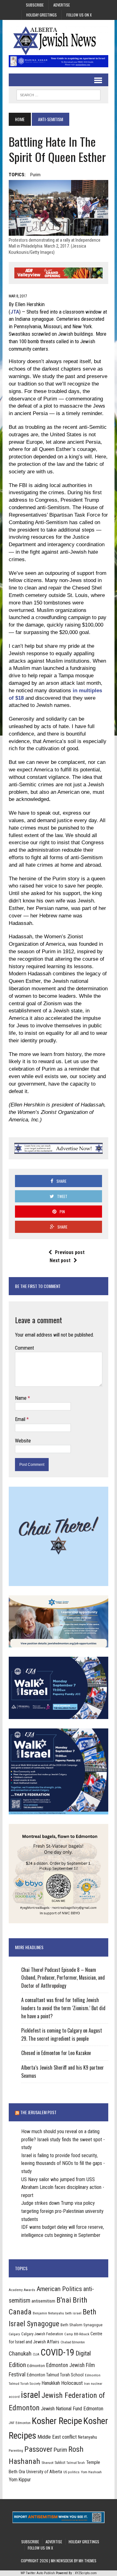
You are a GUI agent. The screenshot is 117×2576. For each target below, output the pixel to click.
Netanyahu (88, 2437)
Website (23, 1441)
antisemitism (43, 2301)
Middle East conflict (57, 2437)
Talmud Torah (76, 2463)
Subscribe (35, 5)
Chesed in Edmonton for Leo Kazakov (56, 2053)
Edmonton (36, 2365)
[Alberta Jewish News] (58, 41)
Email (21, 1419)
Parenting (16, 2451)
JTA (15, 312)
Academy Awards (22, 2290)
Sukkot (60, 2462)
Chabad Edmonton (73, 2342)
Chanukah (20, 2353)
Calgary (14, 2334)
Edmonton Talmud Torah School (55, 2375)
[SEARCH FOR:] (58, 94)
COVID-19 (57, 2352)
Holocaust (72, 2383)
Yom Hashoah (91, 2472)
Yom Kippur (20, 2480)
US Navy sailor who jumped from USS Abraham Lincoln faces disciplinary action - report (63, 2187)
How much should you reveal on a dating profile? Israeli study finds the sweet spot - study (63, 2139)
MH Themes (88, 2561)
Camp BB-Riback (77, 2334)
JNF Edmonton (20, 2423)
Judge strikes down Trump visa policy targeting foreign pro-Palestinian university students (62, 2211)
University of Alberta (44, 2472)
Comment (24, 1348)
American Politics (59, 2289)
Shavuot (47, 2463)
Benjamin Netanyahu (48, 2313)
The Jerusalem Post (38, 2112)
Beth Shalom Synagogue (82, 2325)
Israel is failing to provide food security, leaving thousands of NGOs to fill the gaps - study (63, 2163)
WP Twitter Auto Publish (38, 2573)
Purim (35, 175)
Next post (60, 1260)
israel (31, 2395)
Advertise (62, 5)
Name (21, 1398)
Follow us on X (79, 15)
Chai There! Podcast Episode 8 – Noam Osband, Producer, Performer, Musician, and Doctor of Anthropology (63, 1978)
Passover (38, 2449)
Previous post (70, 1252)
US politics (71, 2472)
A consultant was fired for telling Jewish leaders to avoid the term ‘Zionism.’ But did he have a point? (63, 2008)
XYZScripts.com (86, 2573)
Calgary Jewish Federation (42, 2334)
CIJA (36, 2354)
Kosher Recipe (57, 2421)
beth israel (73, 2313)
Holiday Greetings (41, 15)
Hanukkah (51, 2383)
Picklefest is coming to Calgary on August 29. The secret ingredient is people (62, 2034)
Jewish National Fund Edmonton (72, 2409)
